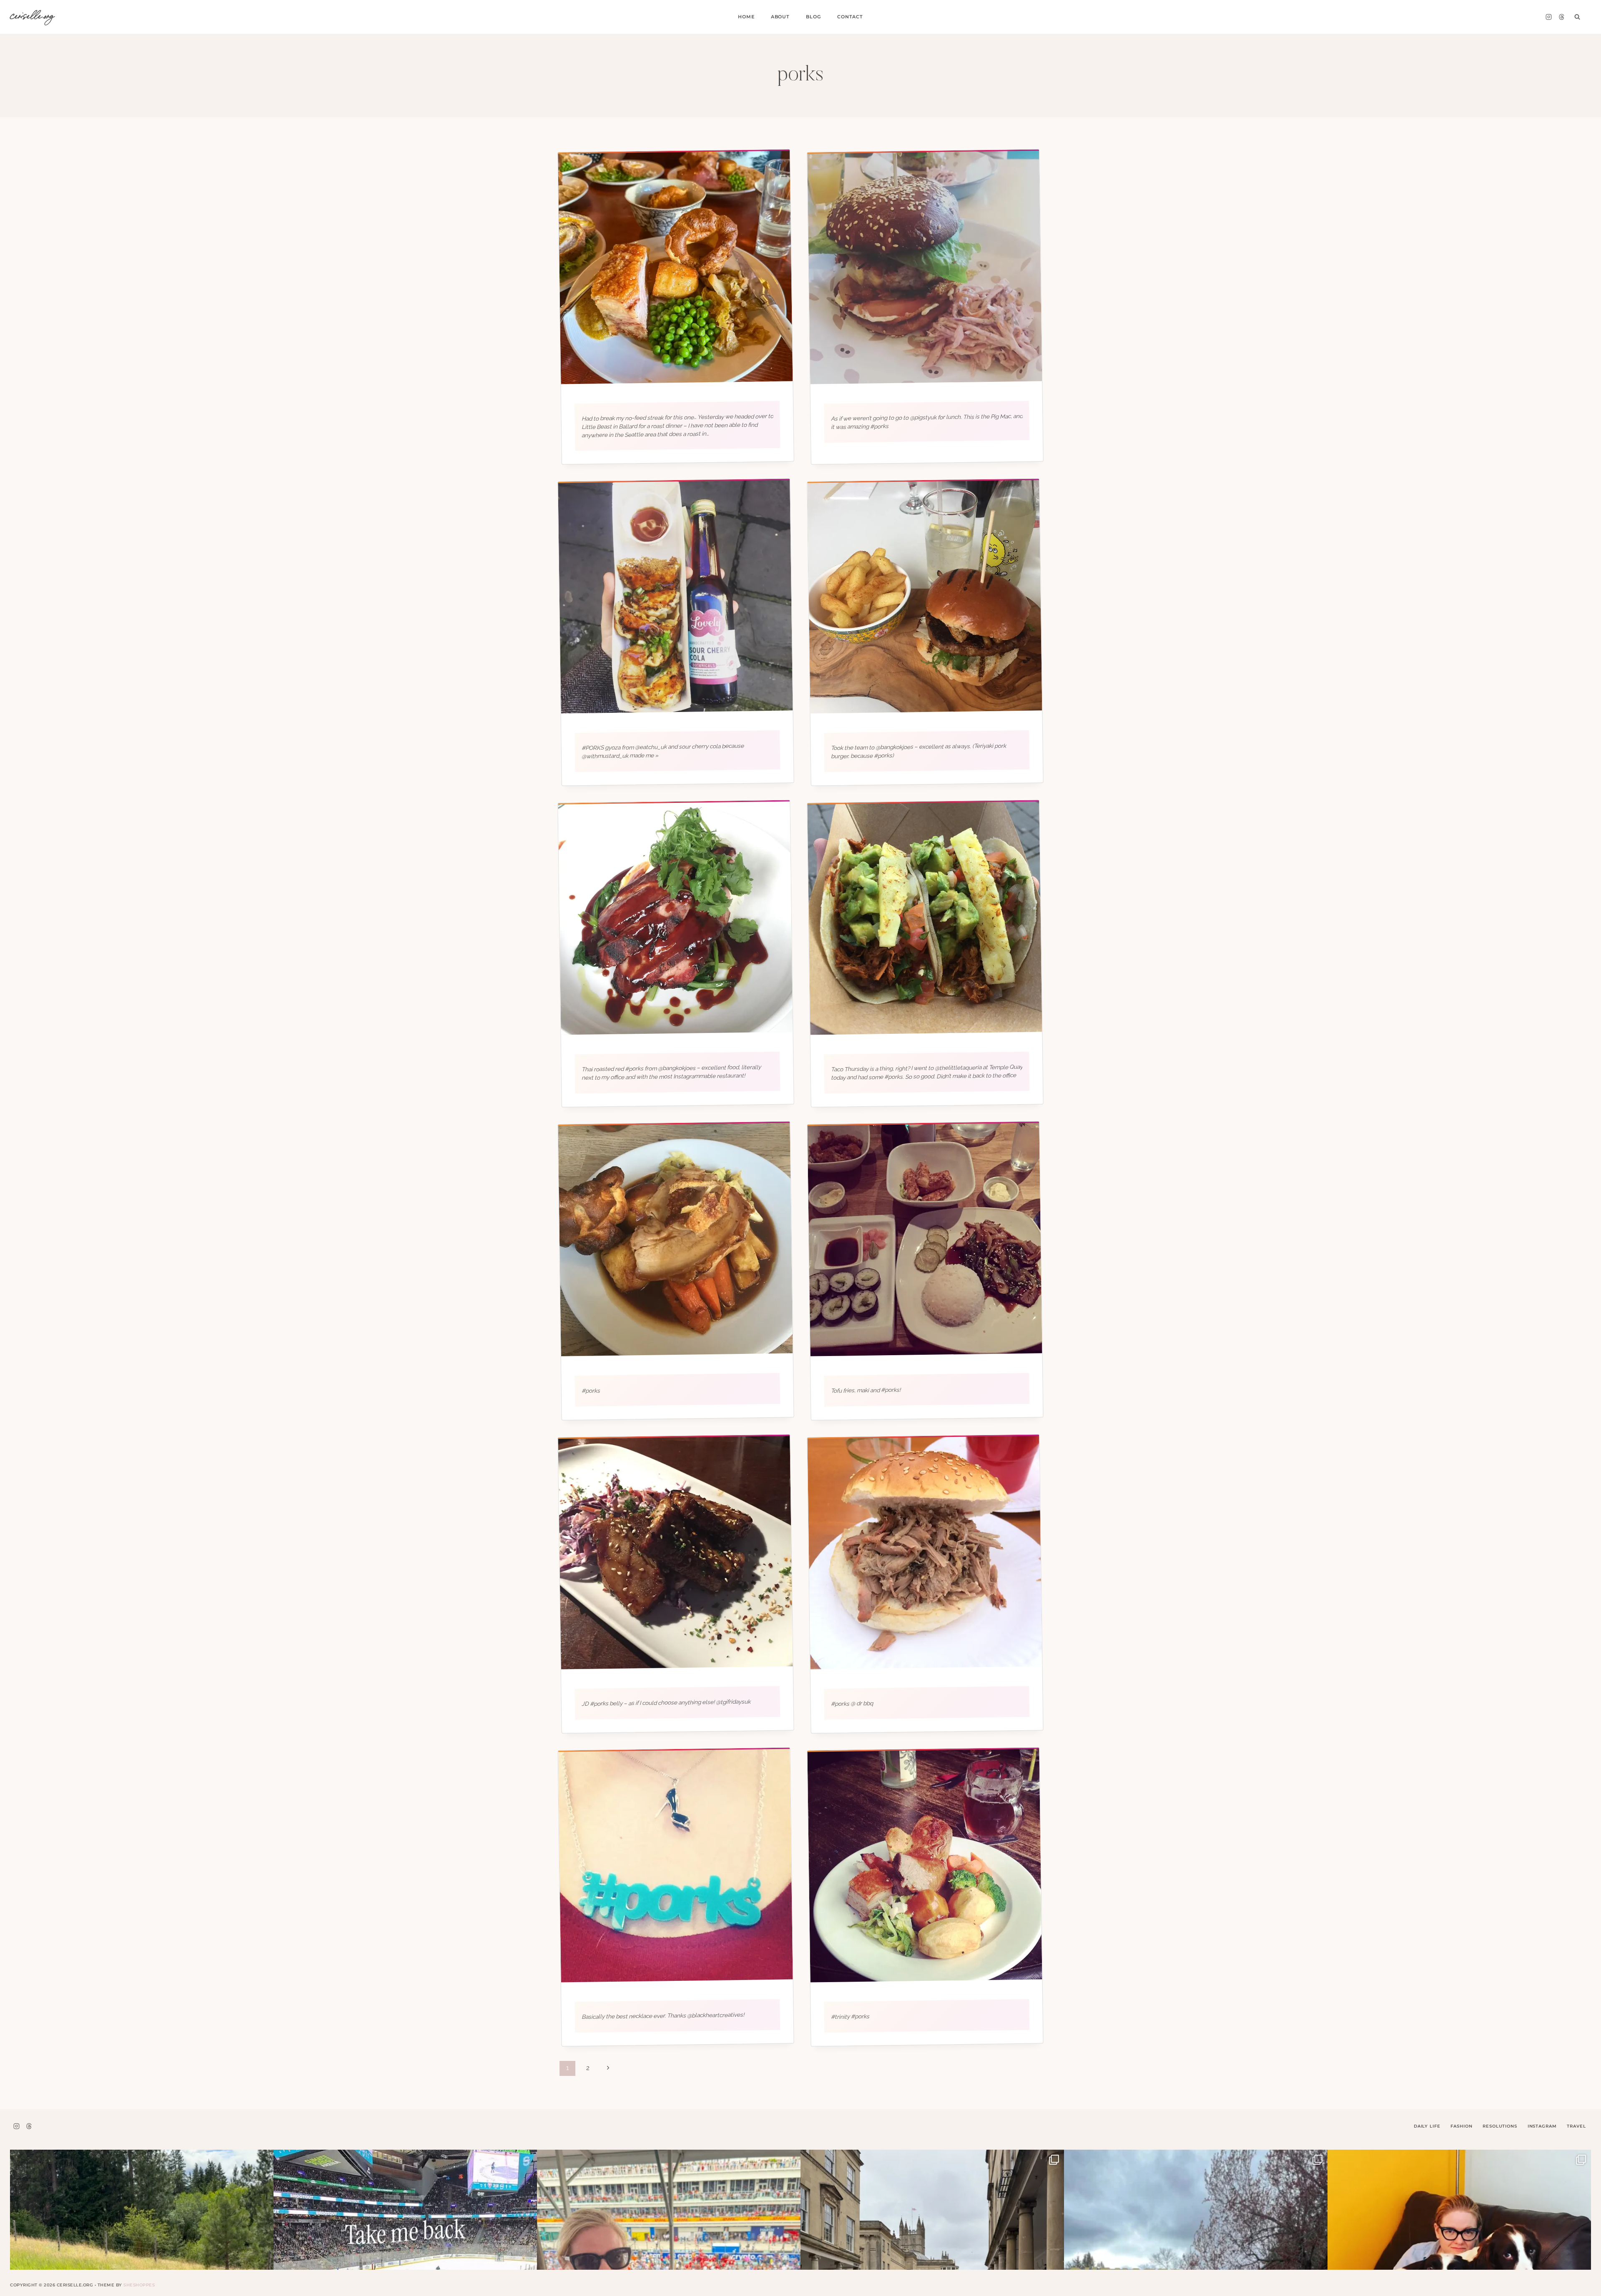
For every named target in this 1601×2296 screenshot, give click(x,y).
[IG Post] (675, 267)
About (780, 17)
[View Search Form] (1577, 17)
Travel (1576, 2126)
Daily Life (1427, 2126)
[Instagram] (1548, 17)
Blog (813, 17)
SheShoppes (139, 2285)
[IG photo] (925, 267)
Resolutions (1500, 2126)
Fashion (1461, 2126)
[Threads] (1561, 17)
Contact (850, 17)
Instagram (1542, 2126)
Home (746, 17)
